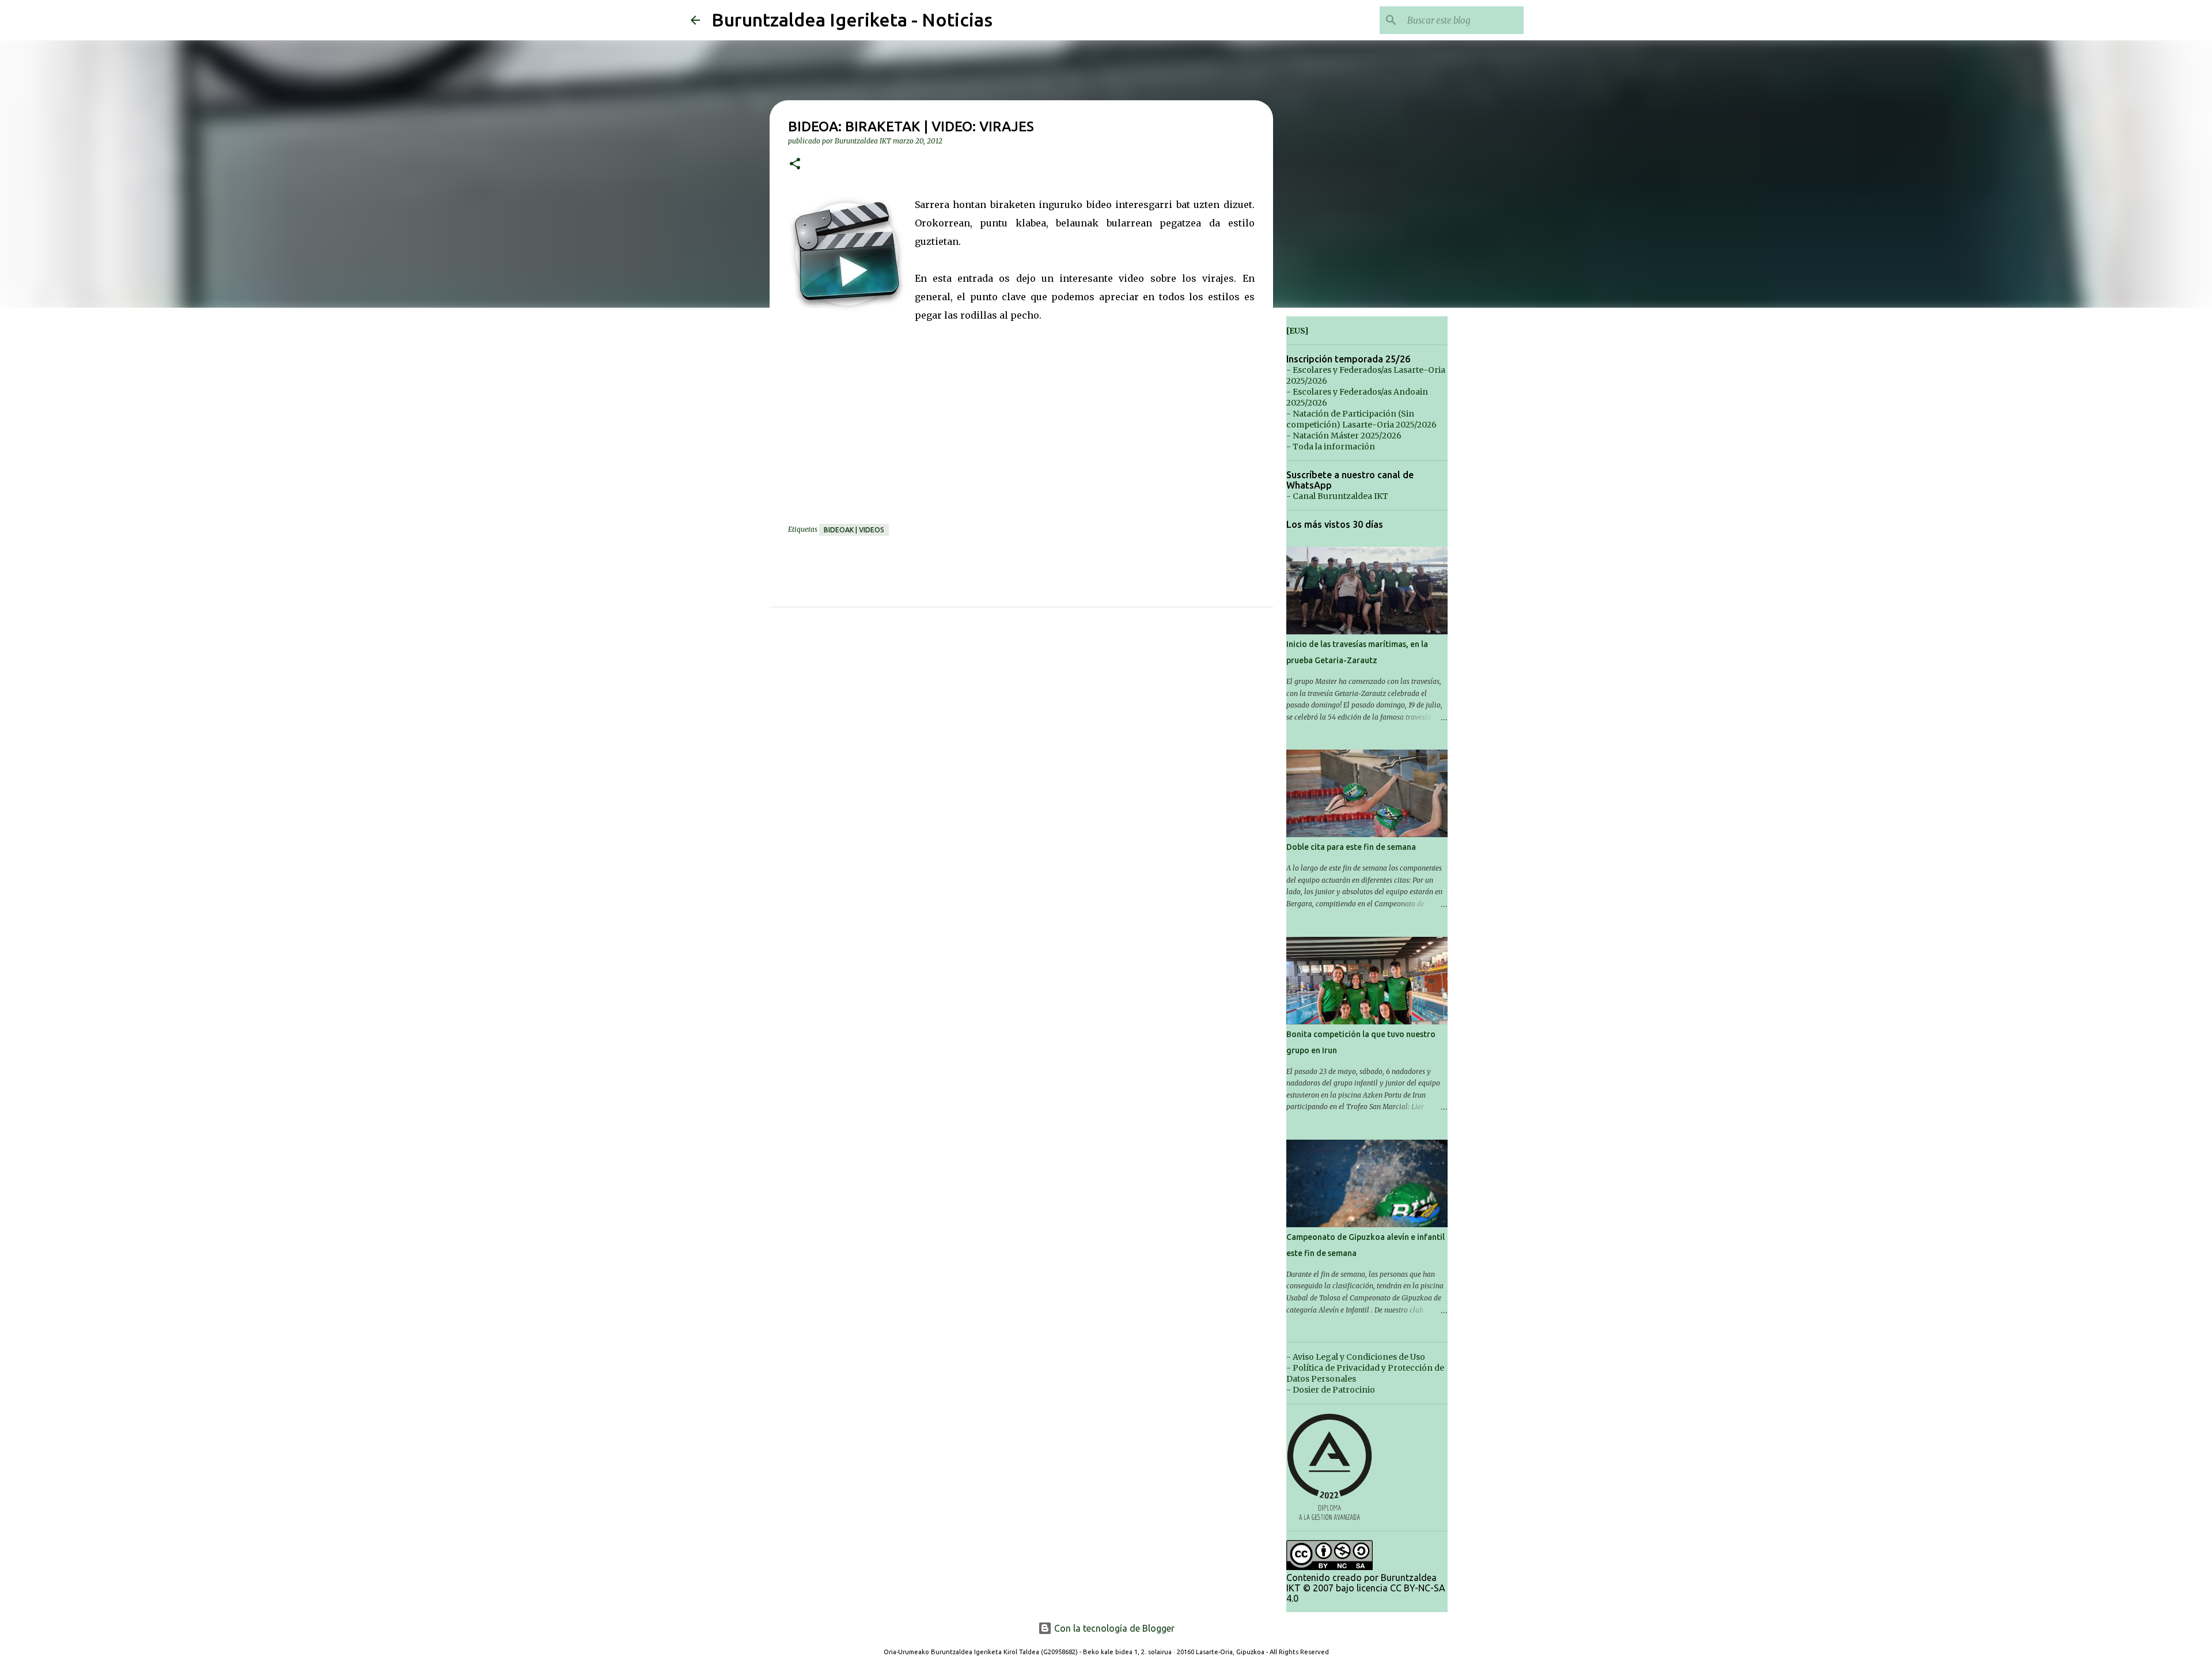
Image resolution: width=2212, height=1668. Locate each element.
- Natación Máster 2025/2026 (1344, 436)
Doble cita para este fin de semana (1351, 847)
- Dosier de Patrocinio (1331, 1390)
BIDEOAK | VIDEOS (854, 530)
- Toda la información (1331, 447)
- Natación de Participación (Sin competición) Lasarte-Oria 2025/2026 (1361, 419)
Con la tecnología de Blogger (1113, 1628)
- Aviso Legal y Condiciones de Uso (1356, 1357)
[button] (795, 164)
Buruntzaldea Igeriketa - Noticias (852, 20)
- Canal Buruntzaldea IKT (1337, 496)
